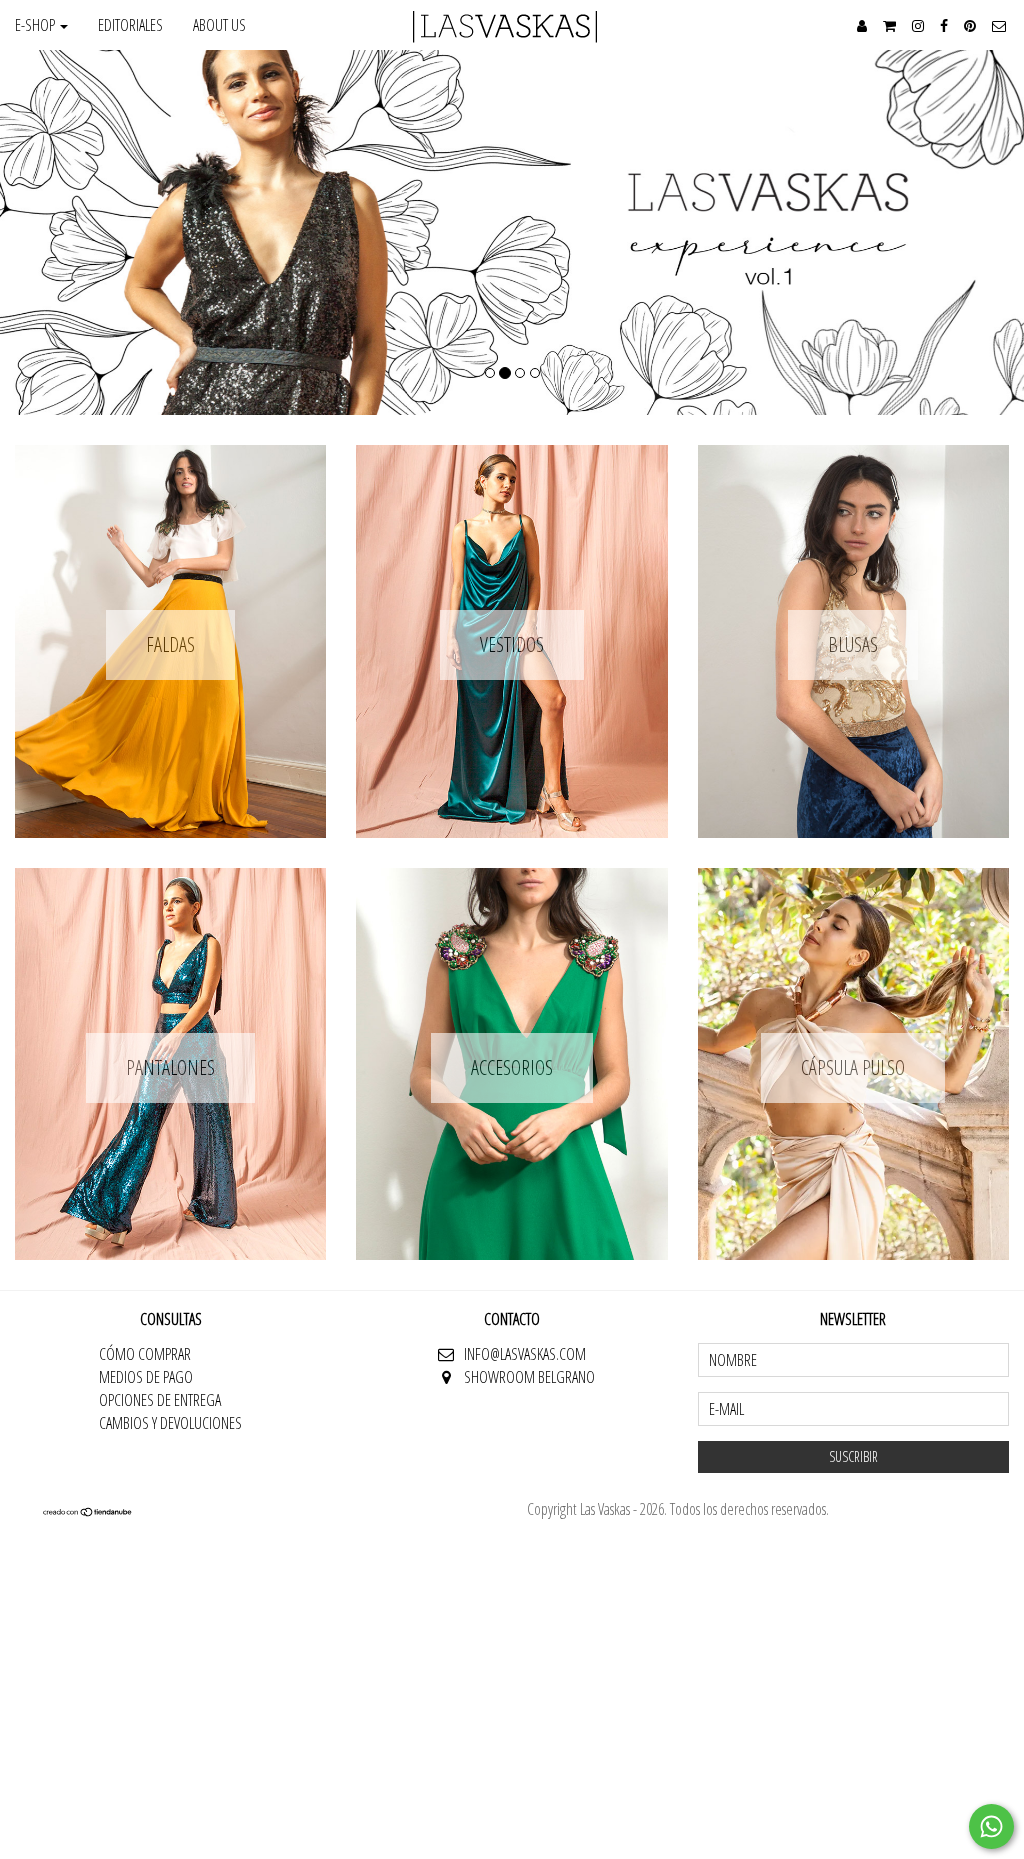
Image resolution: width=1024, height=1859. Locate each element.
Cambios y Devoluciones (170, 1423)
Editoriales (130, 25)
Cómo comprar (145, 1354)
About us (219, 25)
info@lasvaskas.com (525, 1354)
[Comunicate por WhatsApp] (991, 1826)
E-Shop (36, 25)
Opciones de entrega (160, 1400)
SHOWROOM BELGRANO (529, 1377)
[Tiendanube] (88, 1511)
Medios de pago (146, 1377)
